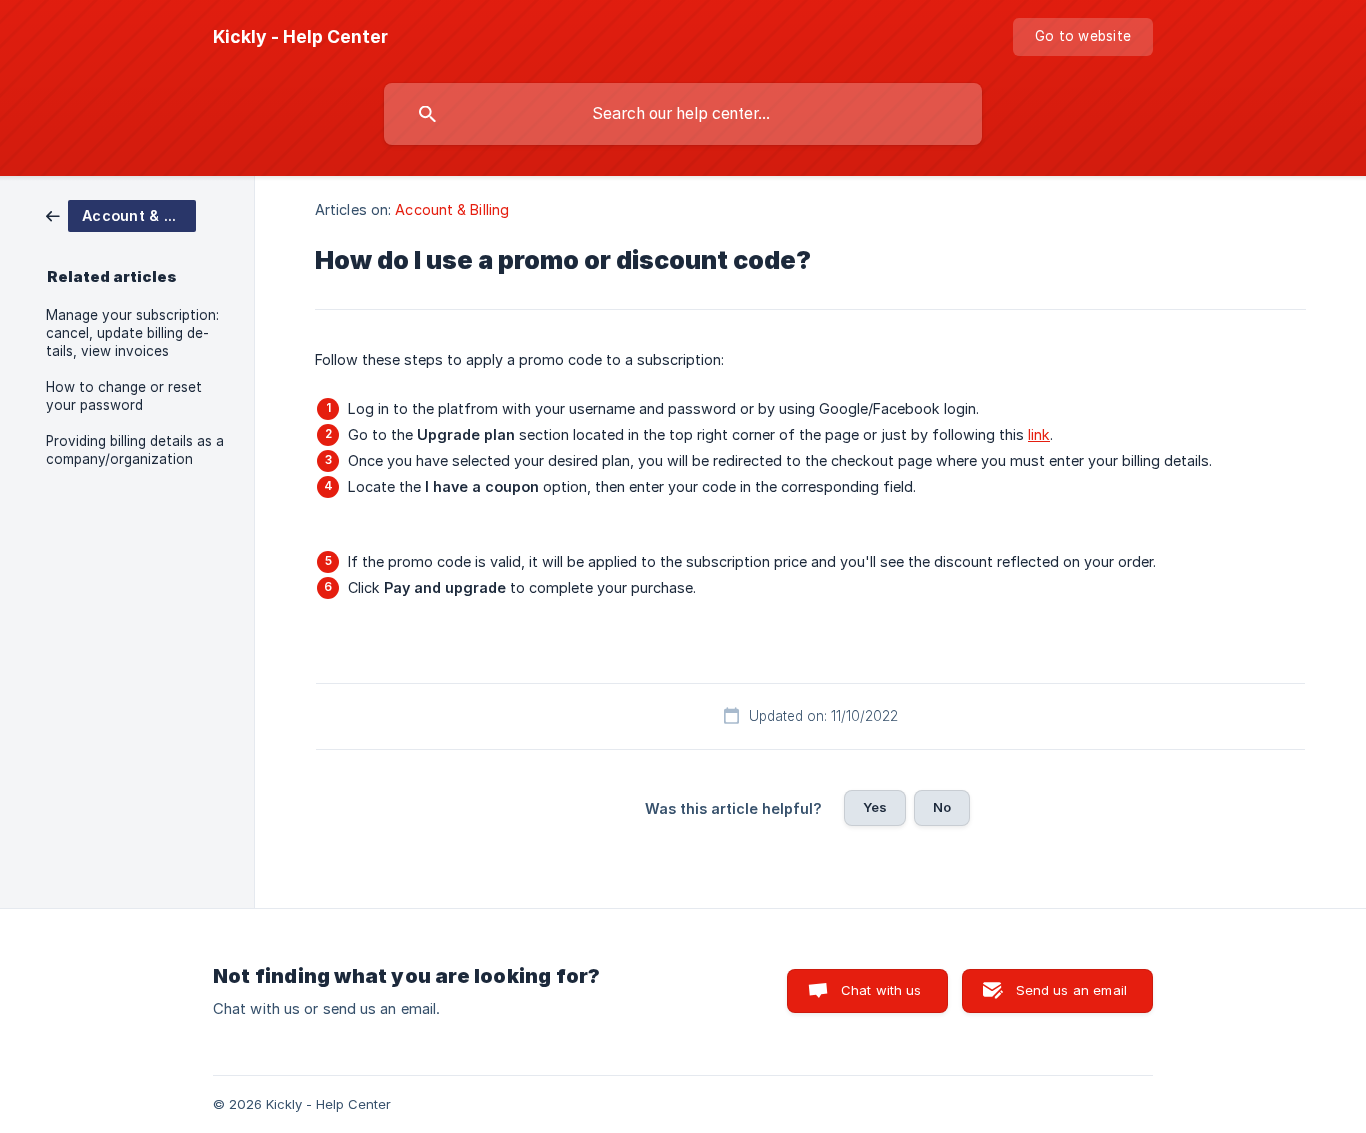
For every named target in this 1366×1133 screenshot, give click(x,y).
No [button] (942, 807)
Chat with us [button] (881, 990)
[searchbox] (683, 114)
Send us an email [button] (1071, 990)
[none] (300, 37)
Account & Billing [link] (452, 209)
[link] (121, 214)
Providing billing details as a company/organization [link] (135, 450)
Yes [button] (875, 807)
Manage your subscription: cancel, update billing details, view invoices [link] (132, 333)
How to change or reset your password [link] (124, 396)
